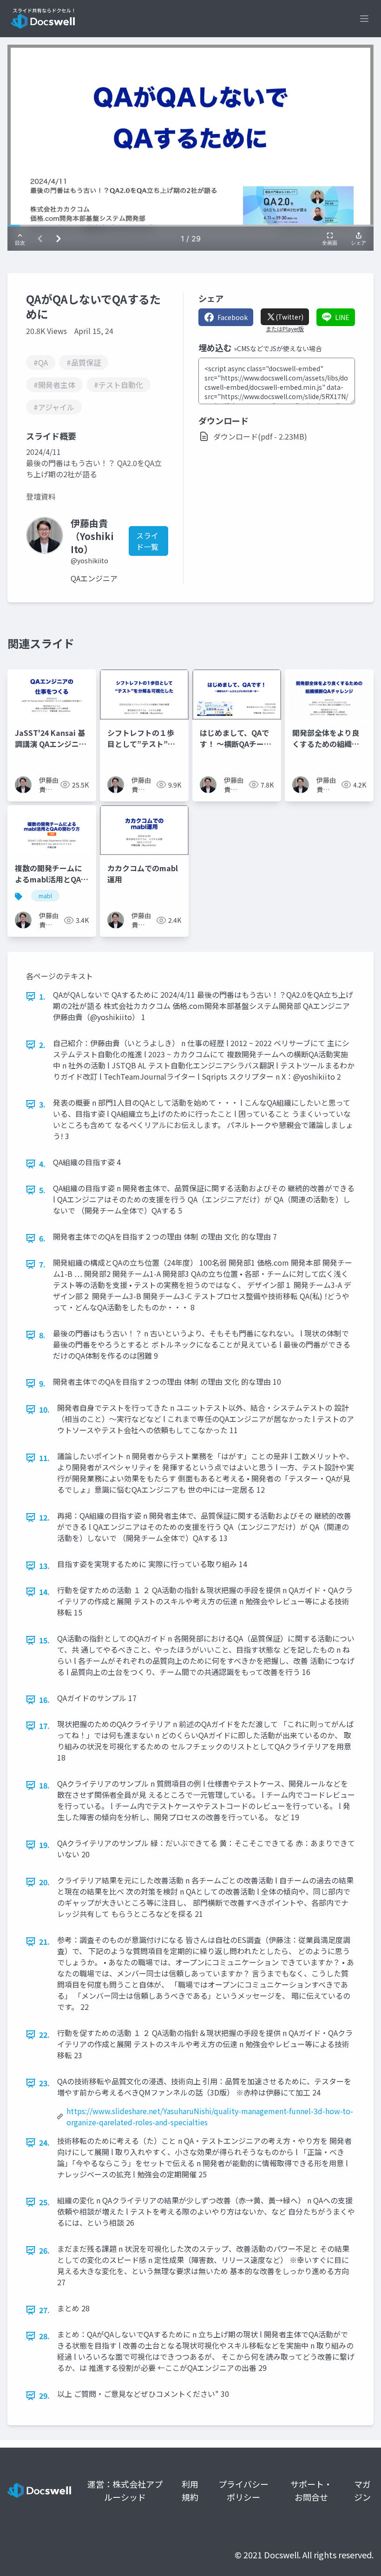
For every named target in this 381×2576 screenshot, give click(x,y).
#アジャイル (54, 407)
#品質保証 (84, 362)
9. (42, 1383)
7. (42, 1264)
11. (44, 1458)
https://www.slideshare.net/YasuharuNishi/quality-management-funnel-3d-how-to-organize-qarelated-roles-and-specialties (210, 2116)
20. (44, 1882)
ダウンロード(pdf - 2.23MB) (260, 436)
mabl (45, 896)
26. (44, 2250)
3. (42, 1104)
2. (42, 1045)
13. (44, 1566)
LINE (342, 317)
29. (44, 2396)
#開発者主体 (54, 385)
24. (44, 2142)
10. (44, 1409)
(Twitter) (289, 317)
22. (44, 2035)
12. (44, 1517)
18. (44, 1785)
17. (44, 1726)
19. (44, 1845)
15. (44, 1640)
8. (42, 1335)
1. (42, 996)
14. (44, 1592)
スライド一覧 (147, 541)
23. (44, 2083)
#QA (41, 362)
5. (42, 1190)
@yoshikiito (89, 561)
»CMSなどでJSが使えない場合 (278, 348)
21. (44, 1942)
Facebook (233, 317)
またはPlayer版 (285, 329)
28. (44, 2336)
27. (44, 2310)
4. (42, 1164)
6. (42, 1238)
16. (44, 1700)
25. (44, 2202)
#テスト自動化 (118, 385)
